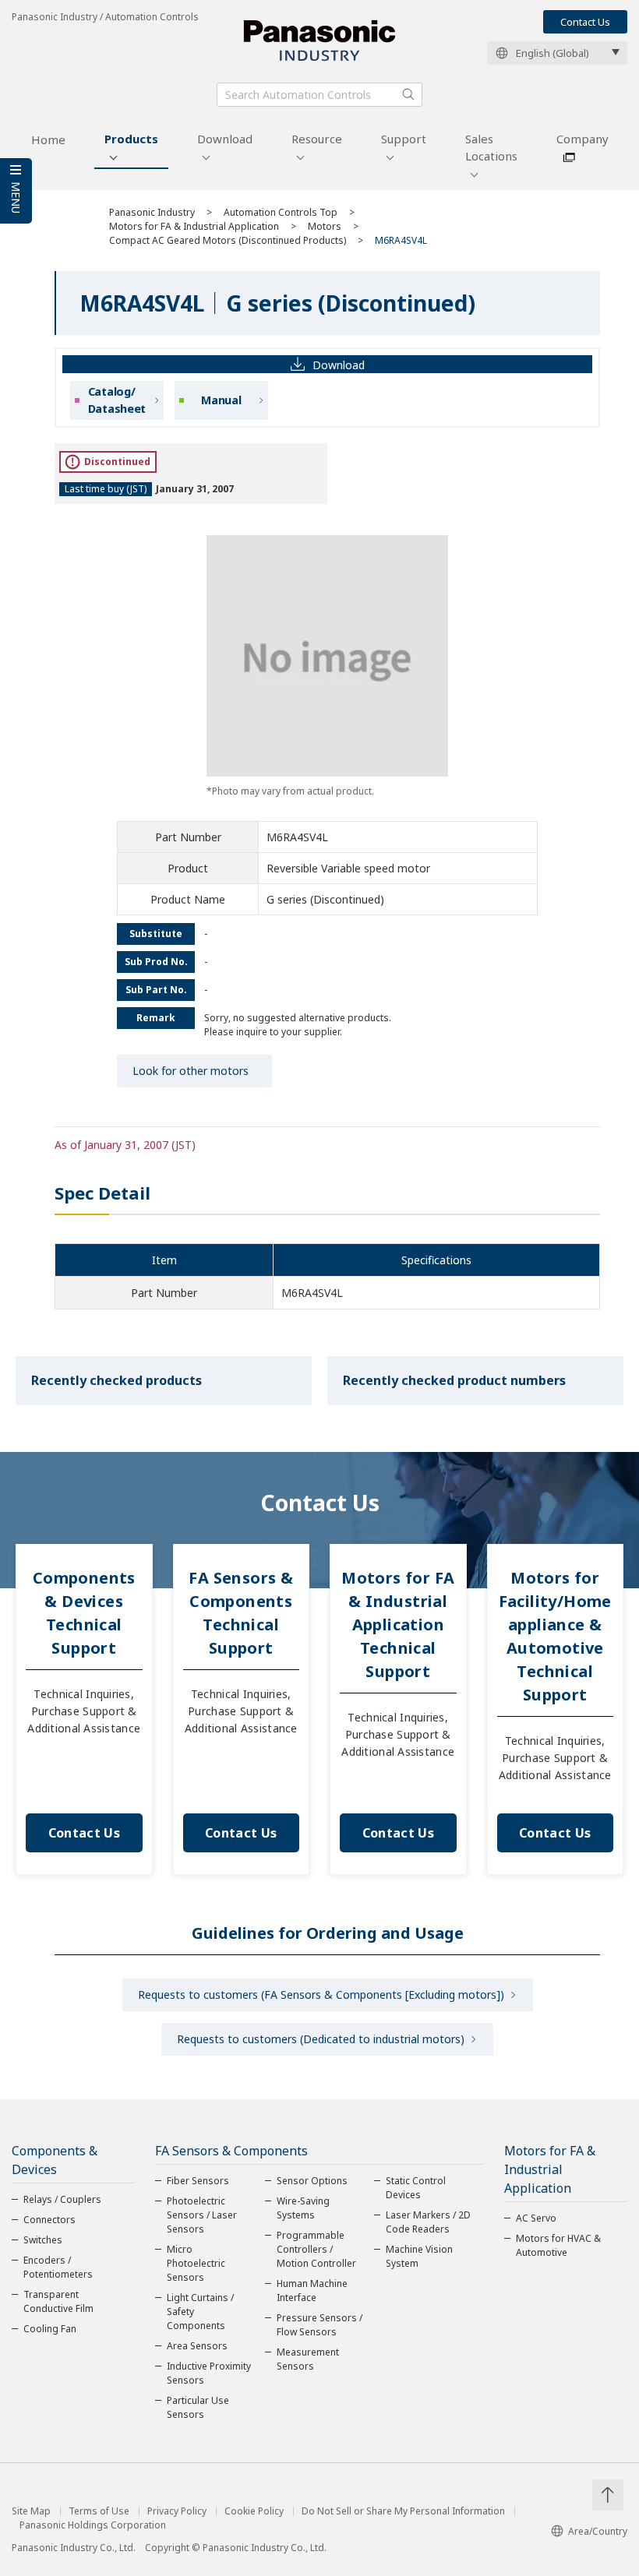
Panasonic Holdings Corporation (93, 2525)
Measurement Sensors (308, 2359)
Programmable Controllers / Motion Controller (316, 2249)
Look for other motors (191, 1071)
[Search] (408, 94)
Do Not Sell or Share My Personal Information (403, 2511)
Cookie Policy (254, 2511)
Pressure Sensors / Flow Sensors (319, 2325)
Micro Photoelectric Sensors (196, 2263)
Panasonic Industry (152, 212)
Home (48, 139)
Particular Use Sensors (198, 2407)
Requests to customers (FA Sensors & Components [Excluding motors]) (321, 1995)
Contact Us (585, 22)
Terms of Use (99, 2511)
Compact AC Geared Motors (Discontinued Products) (228, 240)
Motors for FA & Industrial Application (194, 226)
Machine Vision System (419, 2256)
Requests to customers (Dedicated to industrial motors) (321, 2039)
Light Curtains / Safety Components (200, 2312)
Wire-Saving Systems (303, 2208)
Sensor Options (312, 2181)
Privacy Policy (177, 2511)
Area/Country (598, 2531)
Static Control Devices (416, 2188)
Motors (325, 226)
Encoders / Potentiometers (58, 2267)
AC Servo (536, 2218)
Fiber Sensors (198, 2181)
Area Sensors (197, 2346)
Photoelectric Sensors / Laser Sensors (202, 2215)
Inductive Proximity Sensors (209, 2373)
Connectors (49, 2220)
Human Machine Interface (312, 2291)
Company (583, 139)
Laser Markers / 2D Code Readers (428, 2222)
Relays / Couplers (62, 2199)
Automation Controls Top (281, 212)
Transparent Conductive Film (58, 2301)
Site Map (31, 2511)
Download (225, 139)
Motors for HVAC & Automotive (558, 2245)
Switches (43, 2240)
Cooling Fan (50, 2329)
